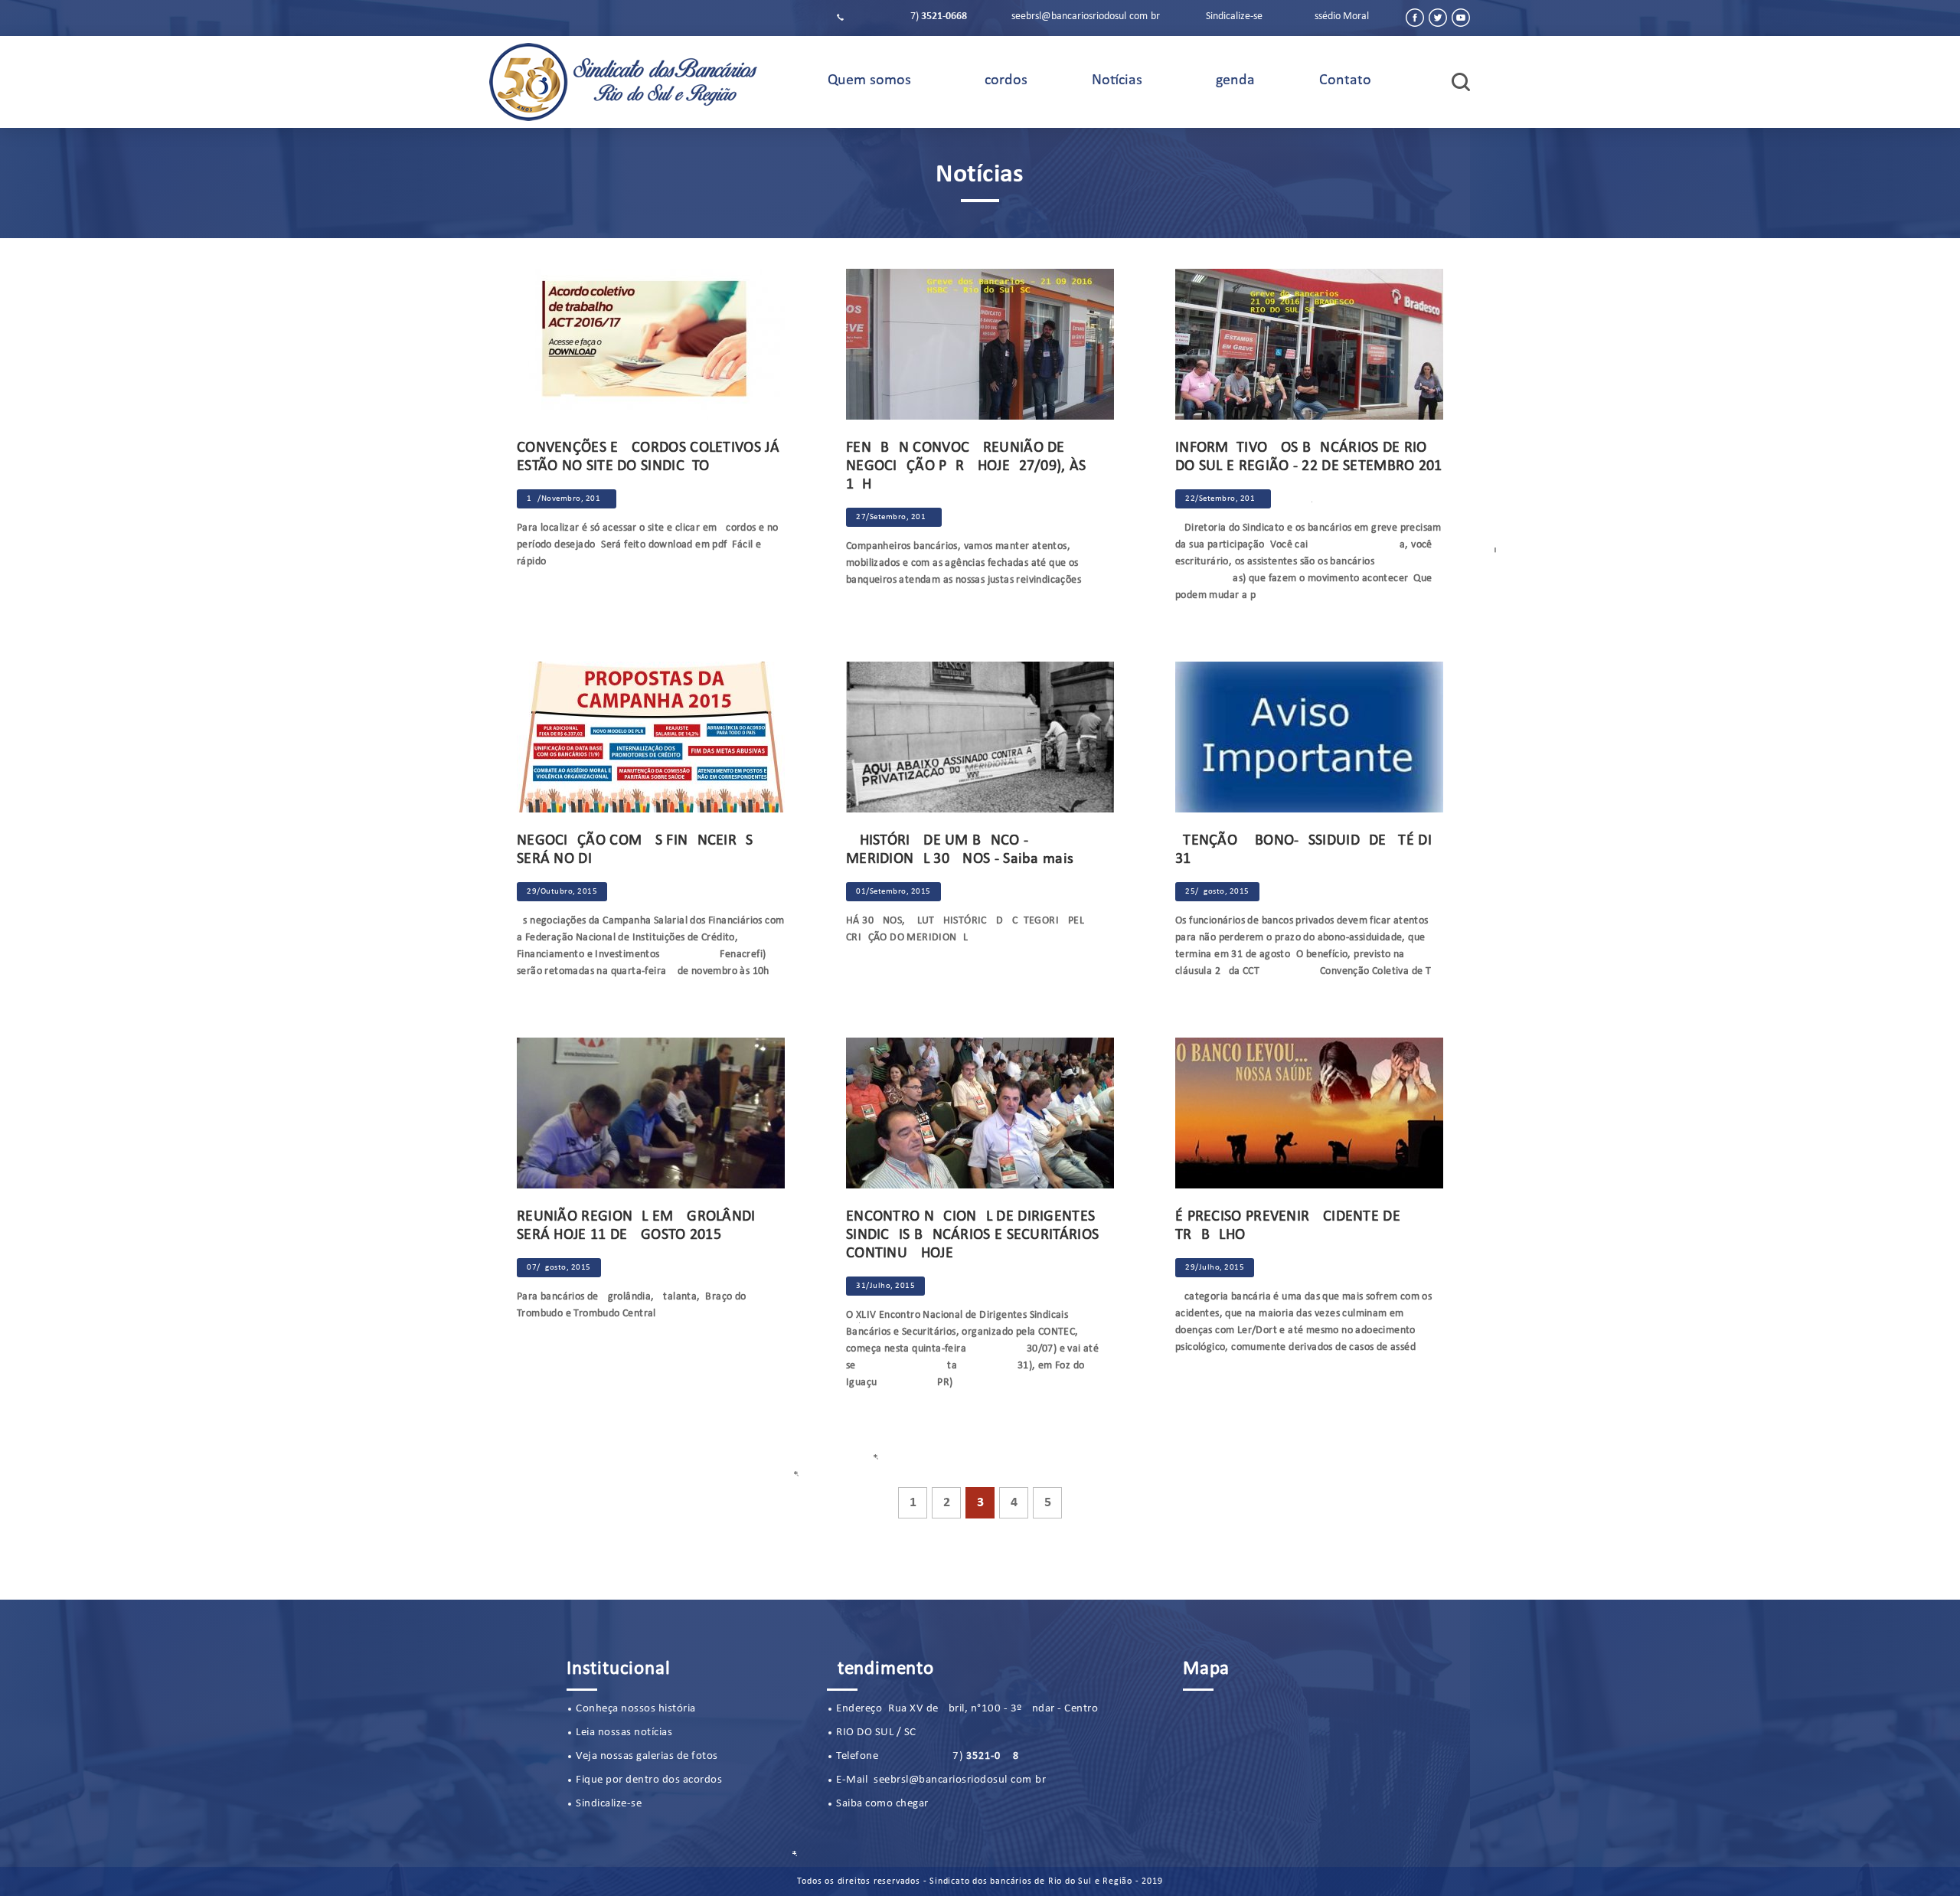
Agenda (1231, 80)
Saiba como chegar (882, 1804)
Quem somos (869, 80)
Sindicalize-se (1234, 16)
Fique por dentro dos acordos (649, 1780)
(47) (907, 16)
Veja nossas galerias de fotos (647, 1756)
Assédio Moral (1339, 16)
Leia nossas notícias (624, 1733)
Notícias (1117, 80)
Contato (1345, 80)
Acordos (1001, 80)
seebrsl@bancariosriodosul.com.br (1086, 16)
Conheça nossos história (636, 1709)
